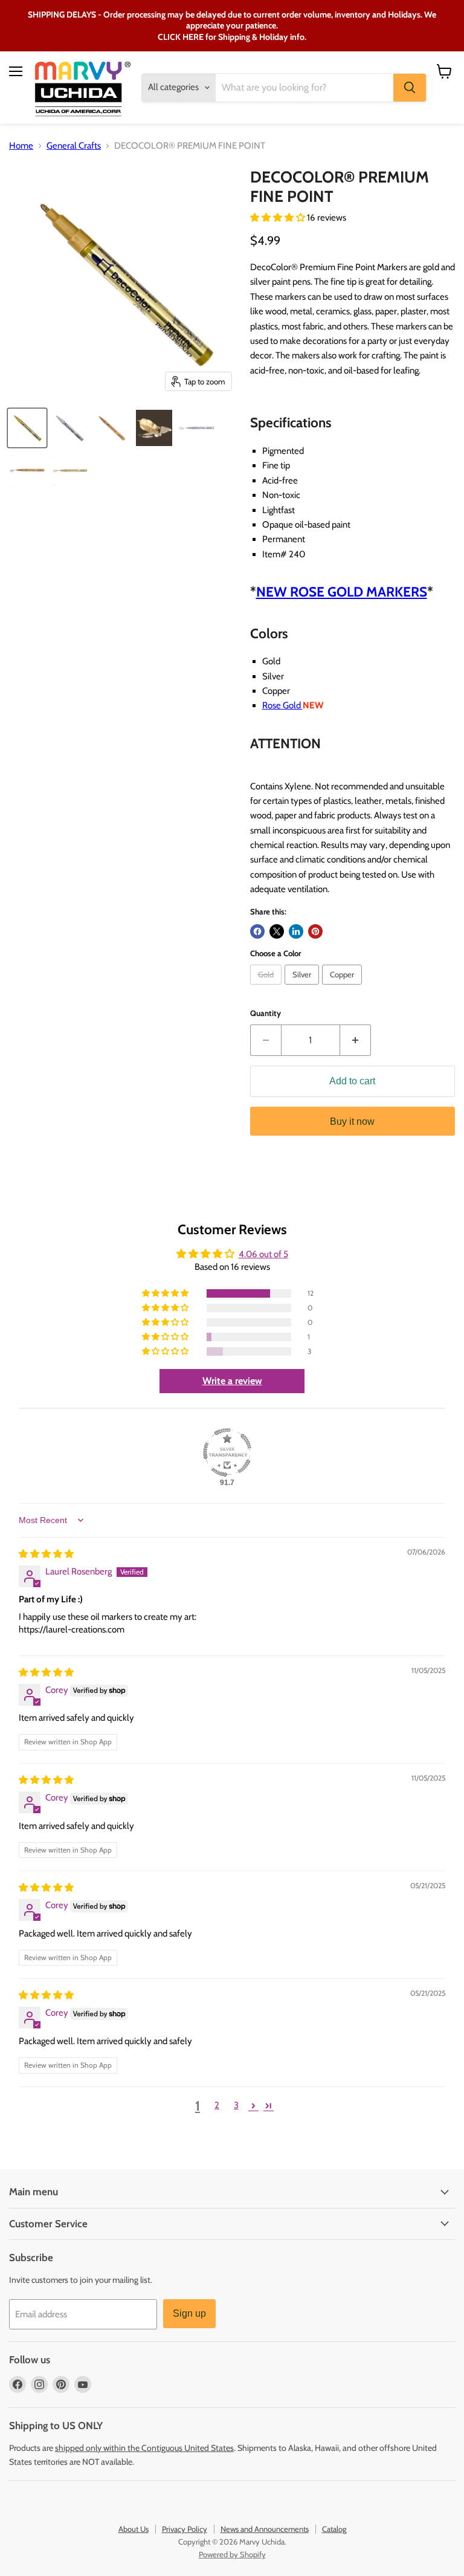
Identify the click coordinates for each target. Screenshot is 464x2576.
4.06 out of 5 (263, 1254)
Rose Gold (282, 705)
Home (21, 146)
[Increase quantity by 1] (356, 1040)
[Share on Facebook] (257, 931)
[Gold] (267, 988)
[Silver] (303, 988)
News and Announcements (265, 2529)
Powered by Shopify (232, 2554)
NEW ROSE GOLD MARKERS (342, 592)
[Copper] (343, 988)
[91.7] (227, 1452)
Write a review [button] (232, 1381)
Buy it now (352, 1121)
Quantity (266, 1013)
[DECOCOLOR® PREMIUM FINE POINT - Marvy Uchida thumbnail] (27, 428)
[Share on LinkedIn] (296, 931)
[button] (279, 218)
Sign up (189, 2313)
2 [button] (217, 2105)
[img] (46, 1554)
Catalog (334, 2529)
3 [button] (236, 2105)
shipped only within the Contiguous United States (144, 2448)
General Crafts (74, 146)
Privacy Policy (185, 2529)
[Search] (410, 88)
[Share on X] (277, 931)
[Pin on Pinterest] (315, 931)
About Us (134, 2529)
